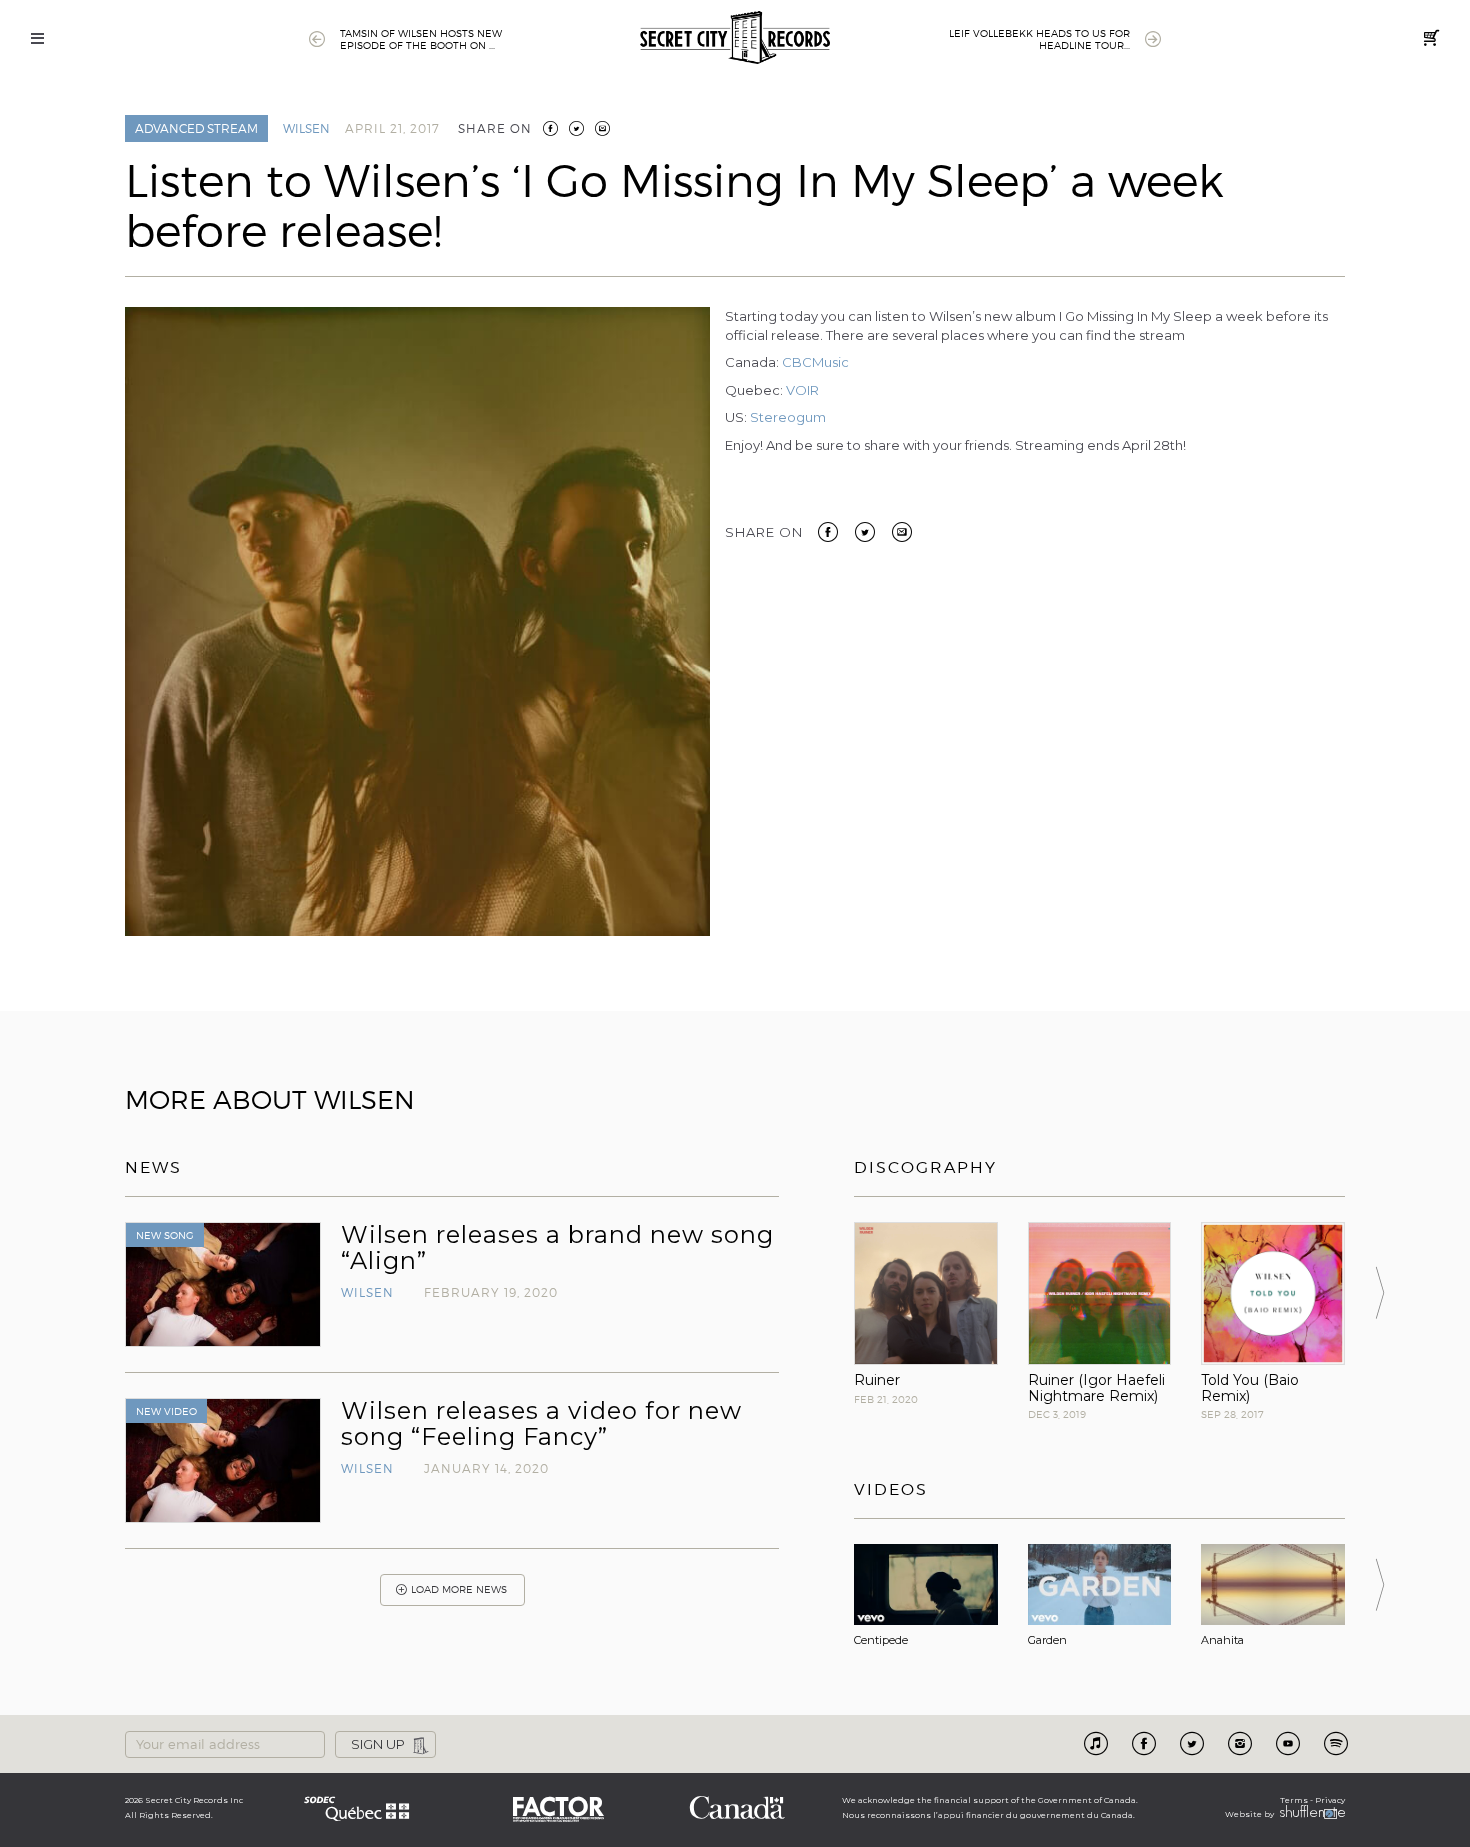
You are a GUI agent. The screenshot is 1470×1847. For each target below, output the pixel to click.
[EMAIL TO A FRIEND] (602, 128)
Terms (1294, 1800)
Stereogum (788, 417)
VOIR (802, 390)
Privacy (1330, 1800)
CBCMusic (815, 362)
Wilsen (306, 128)
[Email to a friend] (902, 530)
